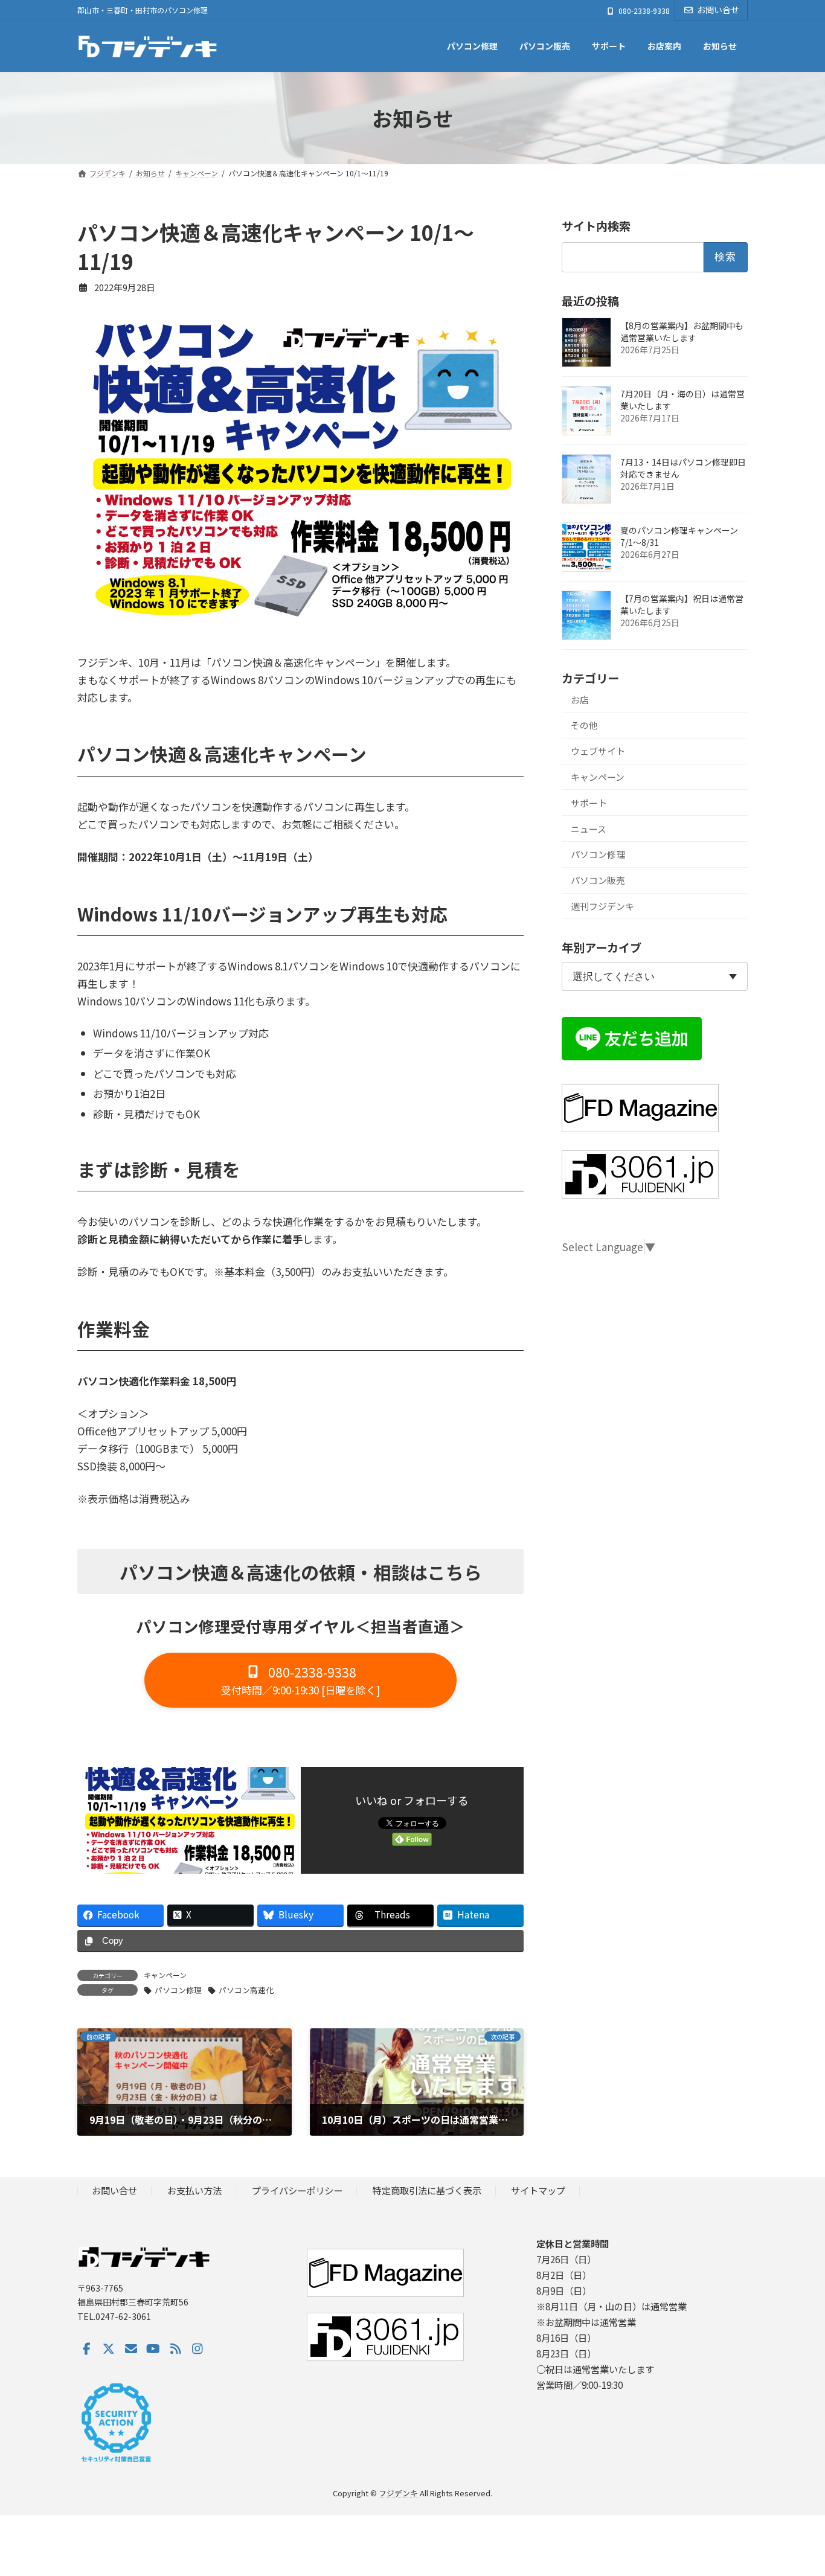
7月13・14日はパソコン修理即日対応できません (683, 468)
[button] (300, 1680)
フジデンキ (398, 2493)
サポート (589, 803)
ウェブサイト (598, 751)
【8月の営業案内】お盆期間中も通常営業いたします (682, 332)
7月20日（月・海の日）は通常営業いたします (682, 400)
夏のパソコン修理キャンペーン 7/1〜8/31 (679, 536)
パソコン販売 (598, 880)
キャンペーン (165, 1975)
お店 (580, 700)
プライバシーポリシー (297, 2191)
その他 (584, 725)
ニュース (589, 829)
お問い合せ (718, 10)
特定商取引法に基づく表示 (427, 2191)
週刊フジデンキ (602, 906)
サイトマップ (538, 2191)
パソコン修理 (178, 1990)
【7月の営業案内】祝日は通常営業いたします (682, 604)
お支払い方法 (194, 2191)
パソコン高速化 (246, 1990)
